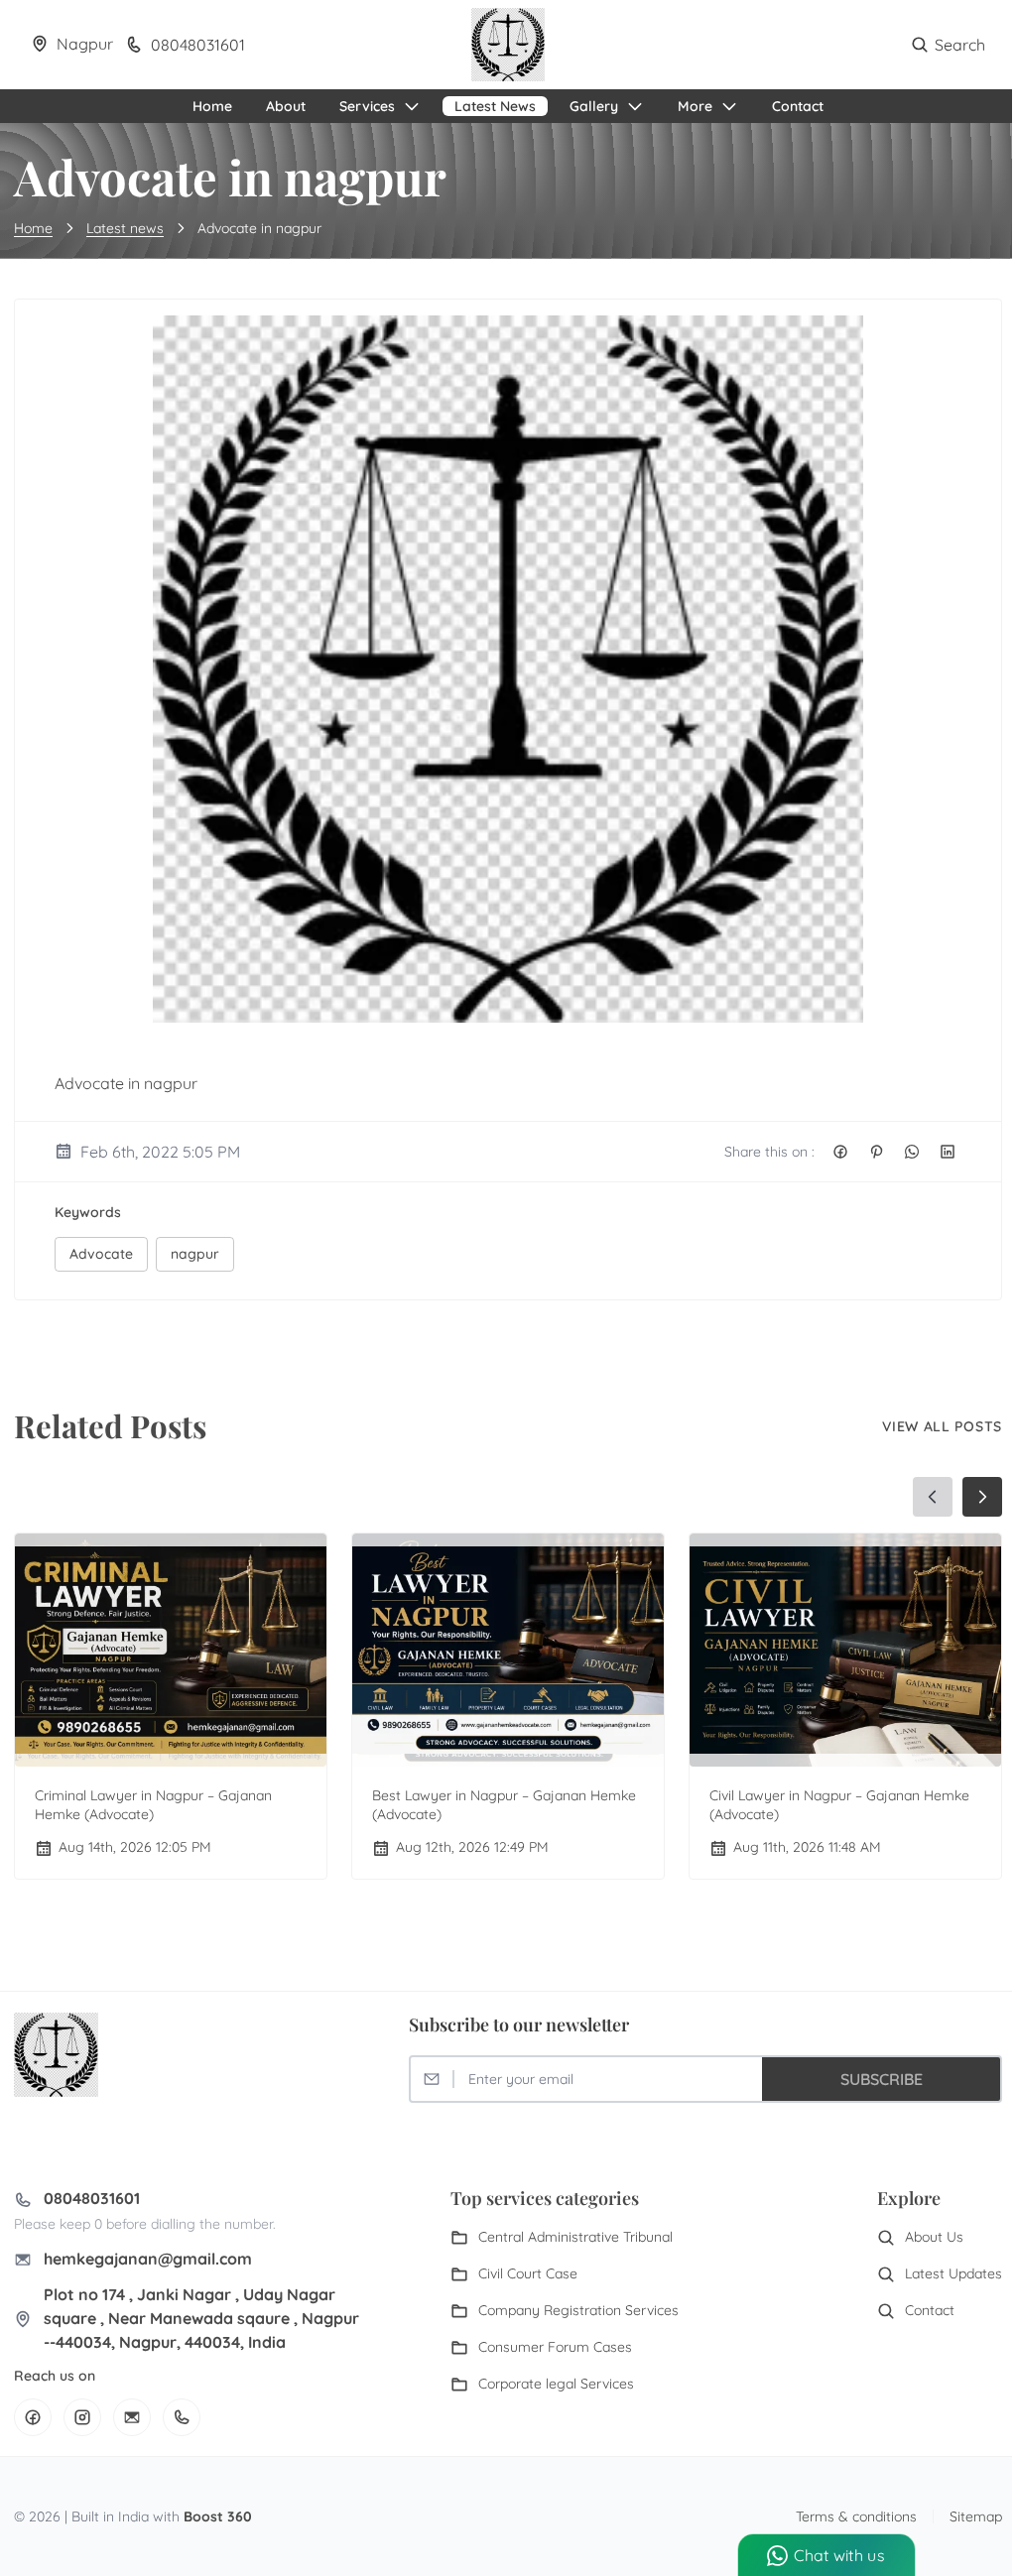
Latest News (495, 106)
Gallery (594, 106)
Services (367, 106)
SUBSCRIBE (882, 2079)
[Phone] (182, 2417)
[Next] (982, 1497)
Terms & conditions (856, 2516)
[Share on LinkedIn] (948, 1152)
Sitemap (976, 2516)
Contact (798, 106)
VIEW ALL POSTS (942, 1426)
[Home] (508, 45)
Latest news (125, 228)
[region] (508, 1680)
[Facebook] (33, 2417)
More (695, 106)
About (286, 106)
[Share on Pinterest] (876, 1152)
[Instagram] (82, 2417)
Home (212, 106)
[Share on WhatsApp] (912, 1152)
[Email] (132, 2417)
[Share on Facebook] (840, 1152)
